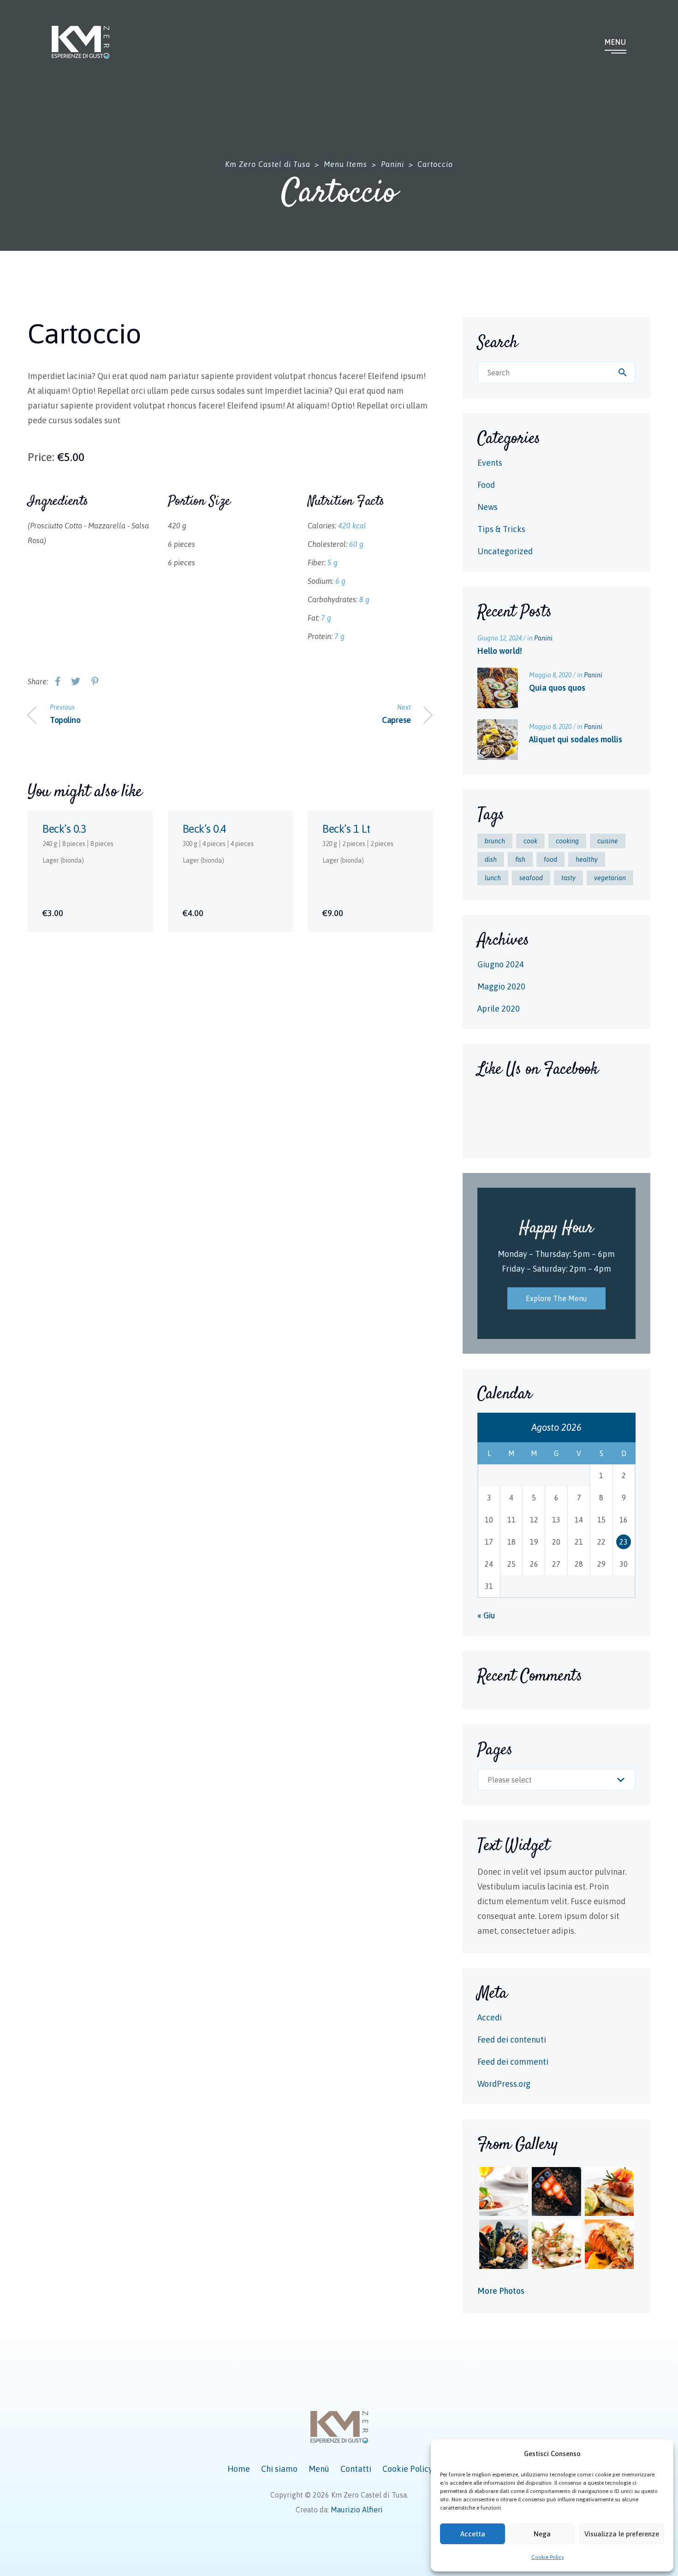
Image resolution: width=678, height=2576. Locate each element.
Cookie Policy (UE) (416, 2469)
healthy (587, 859)
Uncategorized (505, 551)
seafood (531, 878)
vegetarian (610, 878)
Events (490, 463)
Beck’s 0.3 (64, 829)
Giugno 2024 (501, 964)
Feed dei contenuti (512, 2040)
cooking (567, 841)
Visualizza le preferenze (622, 2534)
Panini (543, 638)
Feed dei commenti (513, 2062)
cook (530, 841)
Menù (319, 2469)
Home (239, 2469)
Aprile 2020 (499, 1009)
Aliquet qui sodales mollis (576, 739)
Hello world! (500, 651)
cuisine (608, 841)
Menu (616, 42)
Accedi (490, 2017)
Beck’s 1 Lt (346, 829)
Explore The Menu (557, 1298)
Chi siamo (279, 2469)
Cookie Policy (548, 2557)
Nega (542, 2534)
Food (486, 485)
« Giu (486, 1615)
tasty (568, 878)
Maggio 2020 (501, 986)
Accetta (473, 2534)
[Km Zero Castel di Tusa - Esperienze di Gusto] (80, 42)
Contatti (356, 2469)
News (488, 507)
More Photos (501, 2291)
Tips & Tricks (501, 529)
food (550, 859)
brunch (495, 841)
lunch (493, 878)
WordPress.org (504, 2084)
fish (520, 859)
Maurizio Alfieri (357, 2510)
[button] (660, 2454)
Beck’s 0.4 (205, 829)
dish (491, 859)
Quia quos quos (557, 688)
